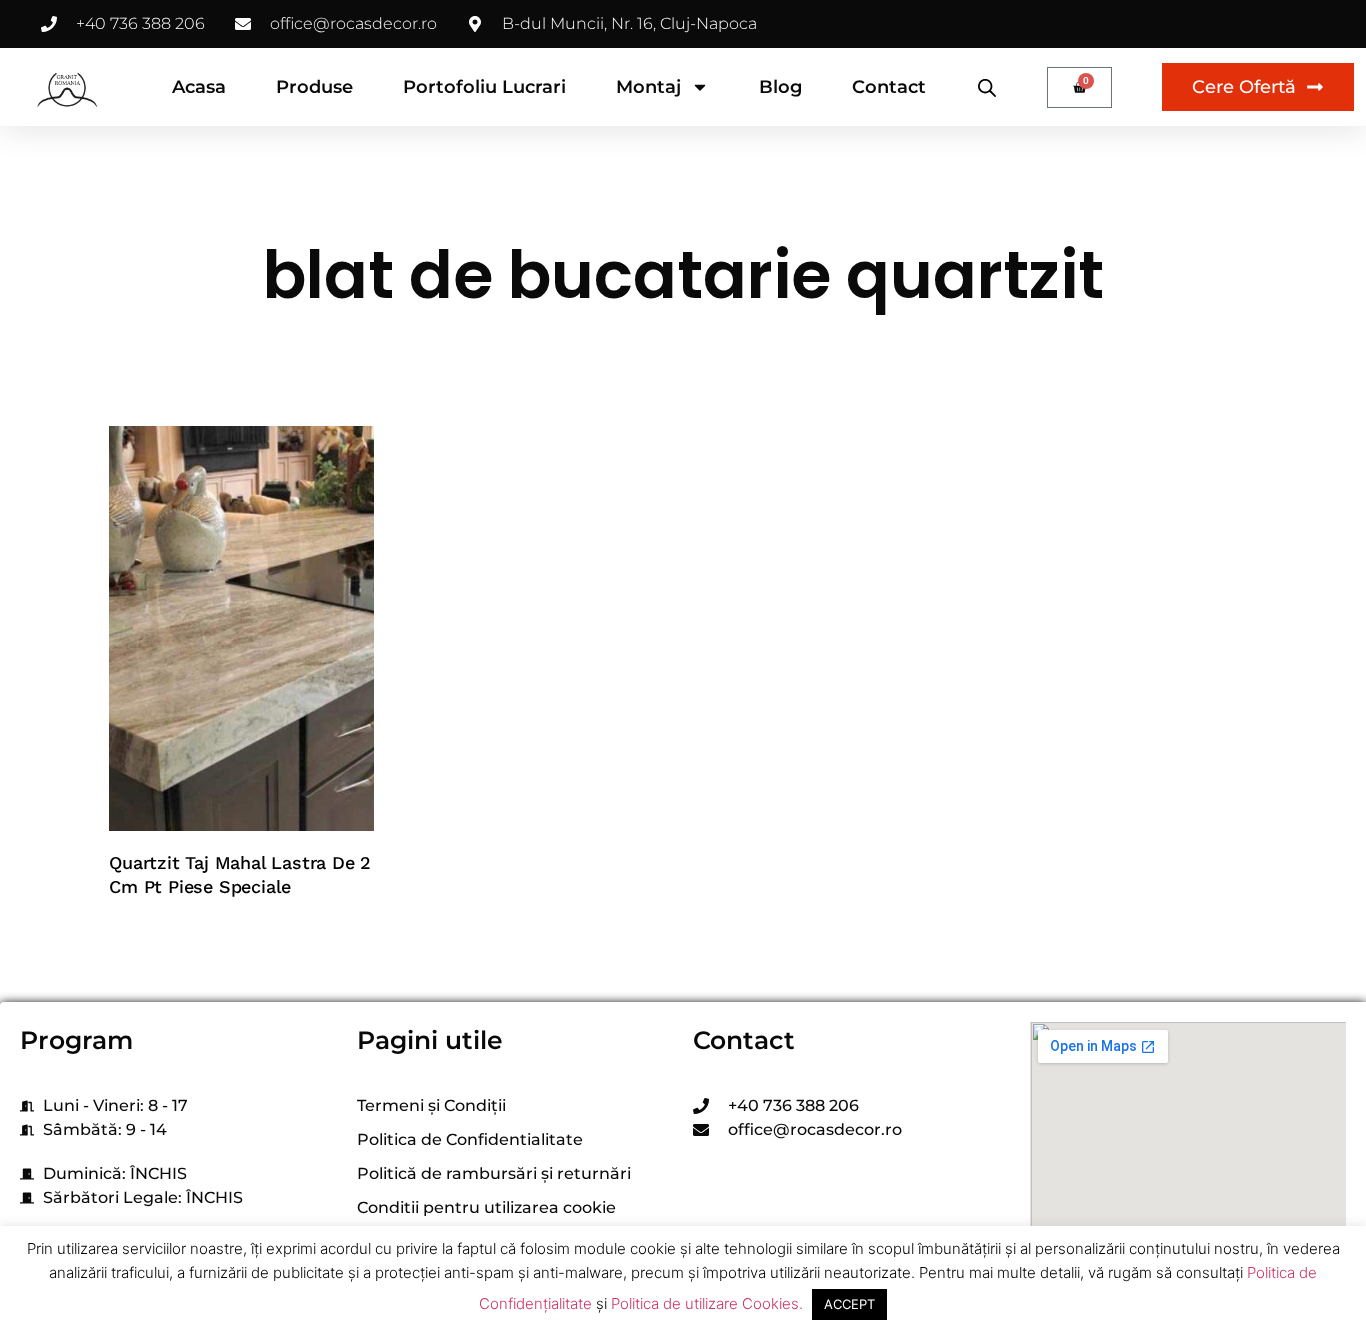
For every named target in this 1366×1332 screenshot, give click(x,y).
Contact (889, 87)
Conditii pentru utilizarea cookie (486, 1207)
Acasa (199, 87)
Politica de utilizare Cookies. (707, 1303)
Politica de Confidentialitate (470, 1139)
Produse (314, 87)
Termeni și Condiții (431, 1105)
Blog (780, 87)
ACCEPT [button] (849, 1304)
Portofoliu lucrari (484, 87)
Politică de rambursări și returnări (494, 1173)
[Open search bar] (987, 87)
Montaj (648, 87)
